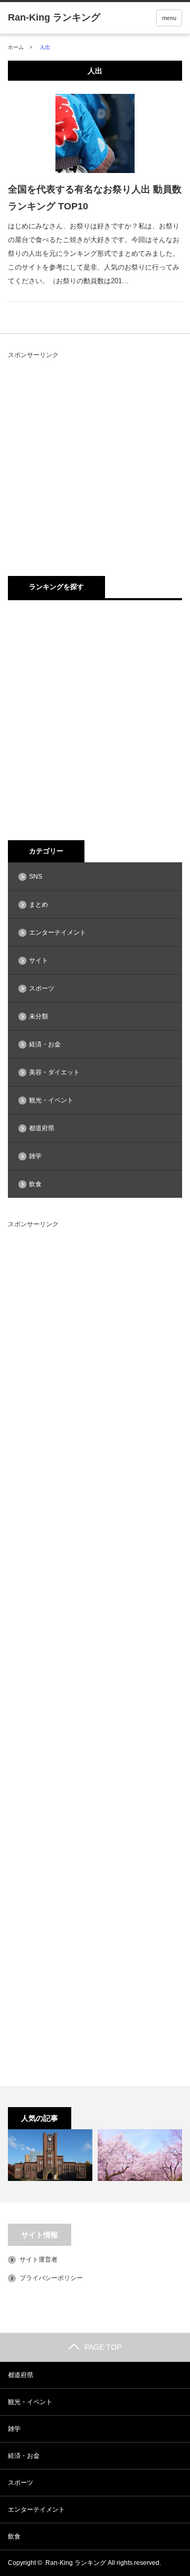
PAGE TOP (103, 2347)
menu (169, 18)
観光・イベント (51, 1100)
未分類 (39, 1016)
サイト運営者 (39, 2260)
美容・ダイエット (54, 1072)
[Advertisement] (95, 456)
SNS (36, 877)
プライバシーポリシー (51, 2278)
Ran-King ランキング (76, 2563)
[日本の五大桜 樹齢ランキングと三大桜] (140, 2155)
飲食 (35, 1184)
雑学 (35, 1156)
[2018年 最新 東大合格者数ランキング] (50, 2155)
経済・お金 (45, 1044)
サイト (39, 960)
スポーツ (42, 988)
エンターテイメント (58, 933)
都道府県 (42, 1128)
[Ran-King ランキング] (54, 17)
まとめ (39, 905)
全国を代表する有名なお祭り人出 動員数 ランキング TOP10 (95, 198)
